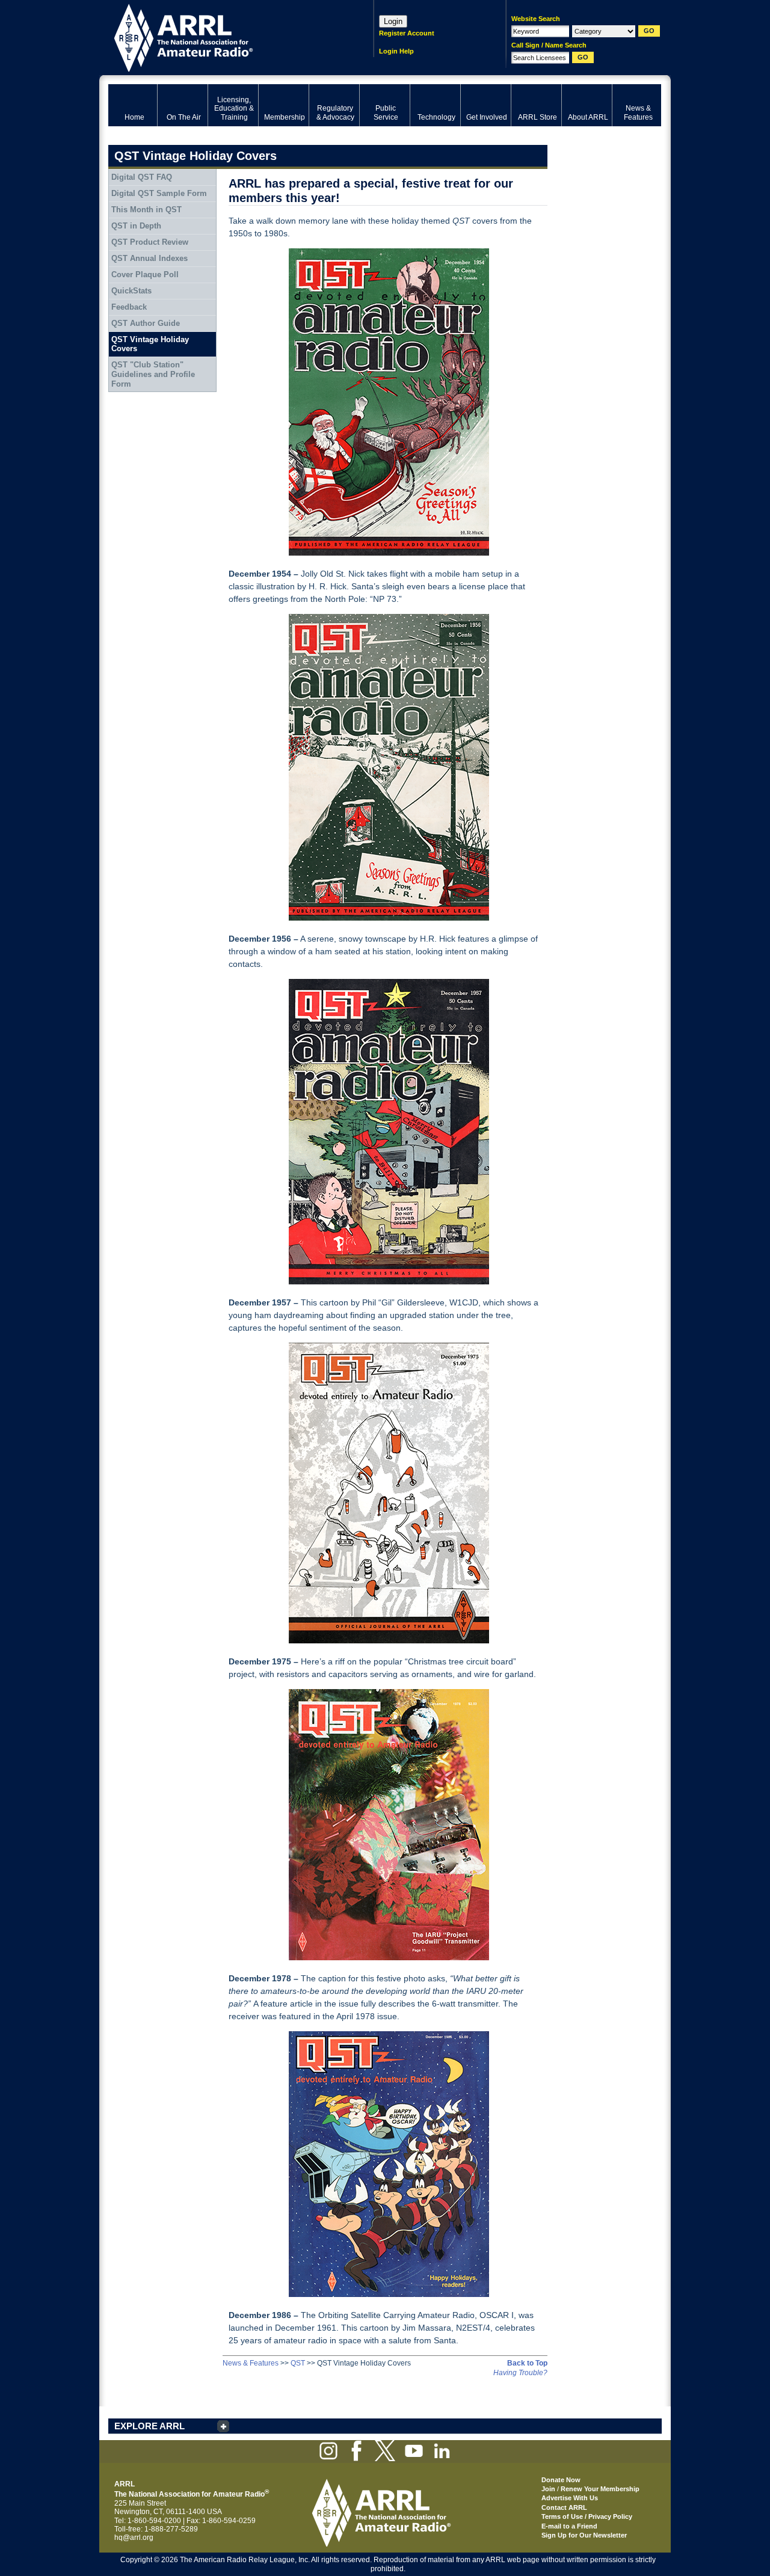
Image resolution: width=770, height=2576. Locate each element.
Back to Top (527, 2363)
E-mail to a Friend (569, 2526)
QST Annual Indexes (149, 258)
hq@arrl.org (134, 2538)
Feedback (129, 307)
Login (393, 21)
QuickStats (131, 291)
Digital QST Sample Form (159, 193)
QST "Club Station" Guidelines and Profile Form (153, 374)
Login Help (396, 51)
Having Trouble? (520, 2373)
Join (548, 2489)
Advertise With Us (570, 2498)
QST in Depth (136, 226)
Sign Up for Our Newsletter (584, 2535)
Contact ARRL (564, 2507)
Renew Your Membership (600, 2489)
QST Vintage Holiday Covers (150, 344)
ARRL (225, 36)
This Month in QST (146, 210)
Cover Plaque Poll (145, 274)
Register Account (407, 33)
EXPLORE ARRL (149, 2426)
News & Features (251, 2363)
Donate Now (561, 2480)
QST (298, 2363)
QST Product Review (150, 242)
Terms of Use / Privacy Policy (587, 2516)
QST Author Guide (146, 323)
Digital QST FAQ (142, 177)
